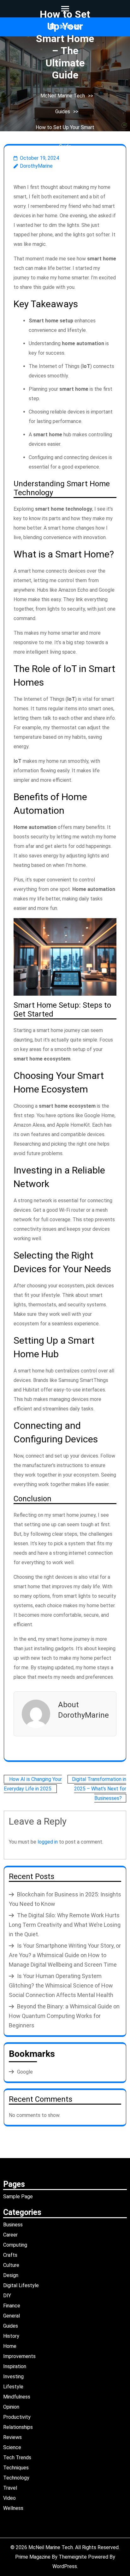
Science (12, 2447)
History (11, 2336)
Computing (15, 2245)
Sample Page (18, 2196)
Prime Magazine (33, 2557)
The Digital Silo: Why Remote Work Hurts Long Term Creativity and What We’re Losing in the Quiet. (65, 1925)
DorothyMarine (36, 166)
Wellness (13, 2508)
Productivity (17, 2417)
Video (9, 2498)
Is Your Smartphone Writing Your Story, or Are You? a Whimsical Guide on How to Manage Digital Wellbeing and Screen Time (65, 1955)
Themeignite (73, 2557)
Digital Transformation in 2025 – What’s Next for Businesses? (99, 1789)
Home (10, 2346)
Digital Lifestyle (21, 2285)
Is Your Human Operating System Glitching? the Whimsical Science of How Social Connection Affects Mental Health (61, 1985)
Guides (63, 112)
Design (11, 2275)
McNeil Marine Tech (63, 96)
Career (10, 2235)
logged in (48, 1842)
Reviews (12, 2437)
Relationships (18, 2427)
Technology (16, 2478)
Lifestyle (13, 2387)
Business (13, 2225)
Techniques (16, 2468)
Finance (12, 2306)
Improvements (19, 2356)
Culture (11, 2265)
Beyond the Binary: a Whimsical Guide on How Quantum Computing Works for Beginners (64, 2016)
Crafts (10, 2255)
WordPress (65, 2566)
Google (25, 2072)
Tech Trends (17, 2458)
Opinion (11, 2407)
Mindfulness (17, 2397)
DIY (7, 2296)
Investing (13, 2377)
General (12, 2316)
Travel (10, 2488)
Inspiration (15, 2366)
